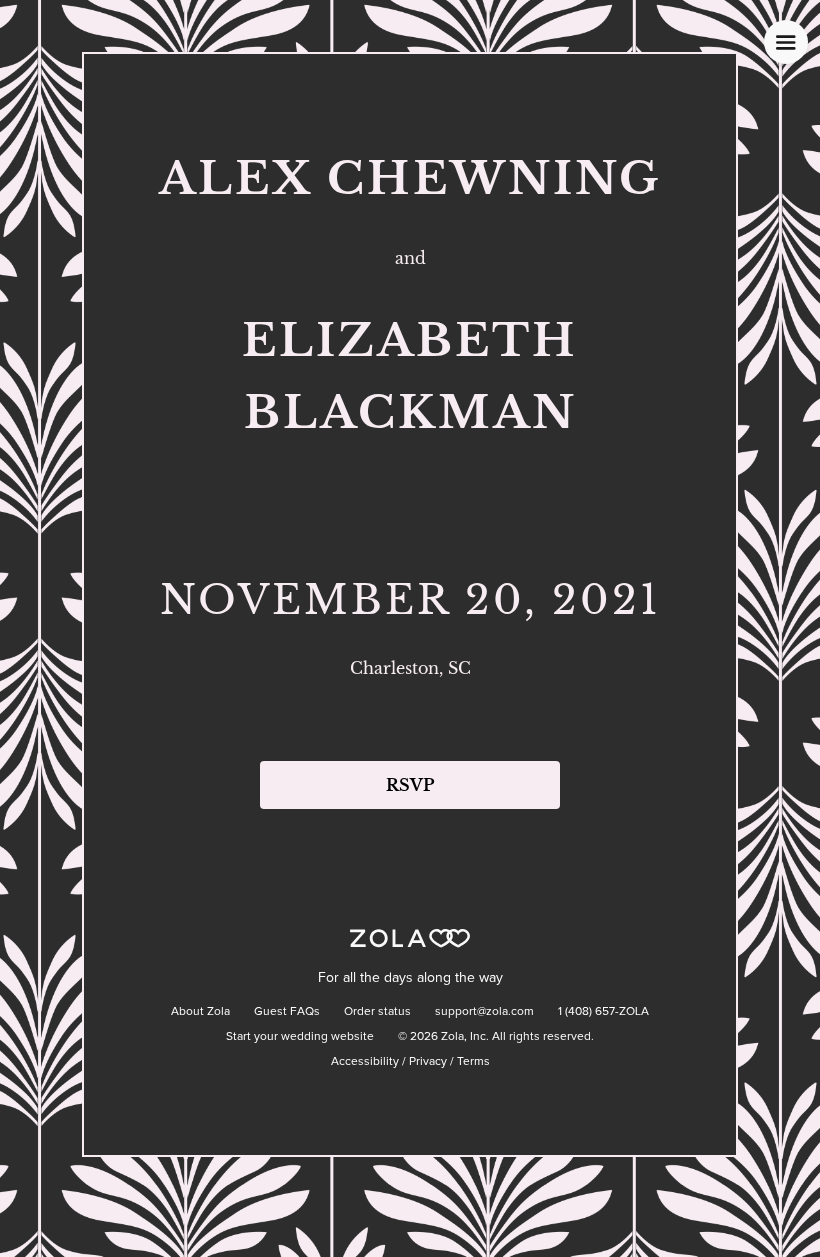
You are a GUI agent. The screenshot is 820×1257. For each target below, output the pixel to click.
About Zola (200, 1012)
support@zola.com (484, 1012)
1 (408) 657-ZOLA (603, 1012)
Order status (377, 1012)
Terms (473, 1062)
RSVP (410, 785)
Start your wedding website (300, 1037)
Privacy (428, 1062)
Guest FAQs (287, 1012)
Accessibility (365, 1062)
